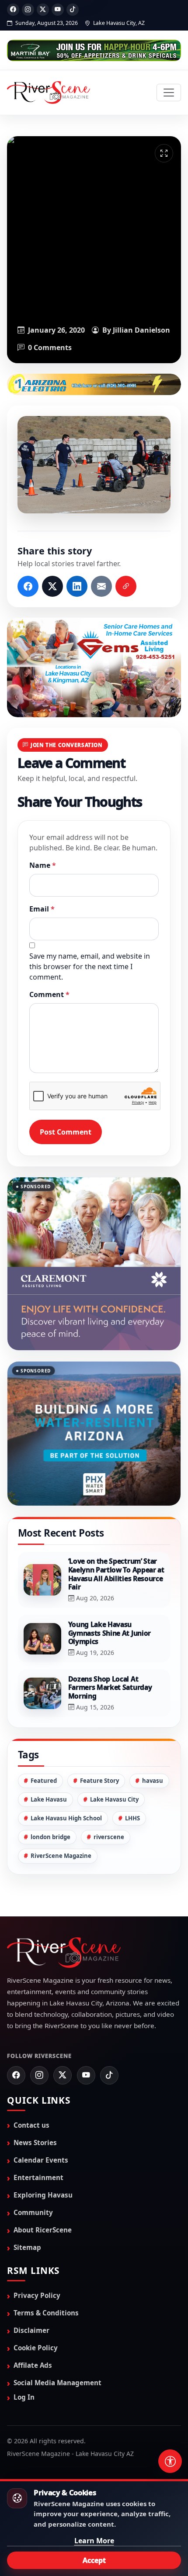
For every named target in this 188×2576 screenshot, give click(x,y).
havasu (153, 1737)
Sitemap (27, 2204)
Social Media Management (57, 2339)
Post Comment (66, 1132)
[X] (43, 10)
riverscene (109, 1794)
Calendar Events (41, 2116)
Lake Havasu (49, 1756)
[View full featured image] (164, 153)
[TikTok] (73, 10)
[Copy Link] (126, 586)
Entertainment (38, 2134)
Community (33, 2169)
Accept (94, 2560)
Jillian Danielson (141, 330)
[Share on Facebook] (28, 586)
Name (43, 865)
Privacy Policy (37, 2252)
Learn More (94, 2541)
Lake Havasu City (114, 1756)
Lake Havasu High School (66, 1775)
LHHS (132, 1775)
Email (42, 909)
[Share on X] (52, 586)
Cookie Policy (36, 2304)
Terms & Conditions (46, 2269)
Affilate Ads (33, 2322)
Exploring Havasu (43, 2151)
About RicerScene (43, 2186)
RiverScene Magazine (61, 1812)
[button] (94, 465)
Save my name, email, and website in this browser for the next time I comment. (90, 966)
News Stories (35, 2099)
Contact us (31, 2081)
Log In (24, 2354)
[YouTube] (58, 10)
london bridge (50, 1794)
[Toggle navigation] (169, 93)
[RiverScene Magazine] (49, 93)
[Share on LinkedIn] (77, 586)
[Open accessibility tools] (170, 2461)
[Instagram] (28, 10)
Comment (49, 994)
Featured (44, 1737)
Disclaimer (31, 2287)
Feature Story (99, 1737)
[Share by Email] (101, 586)
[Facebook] (13, 10)
